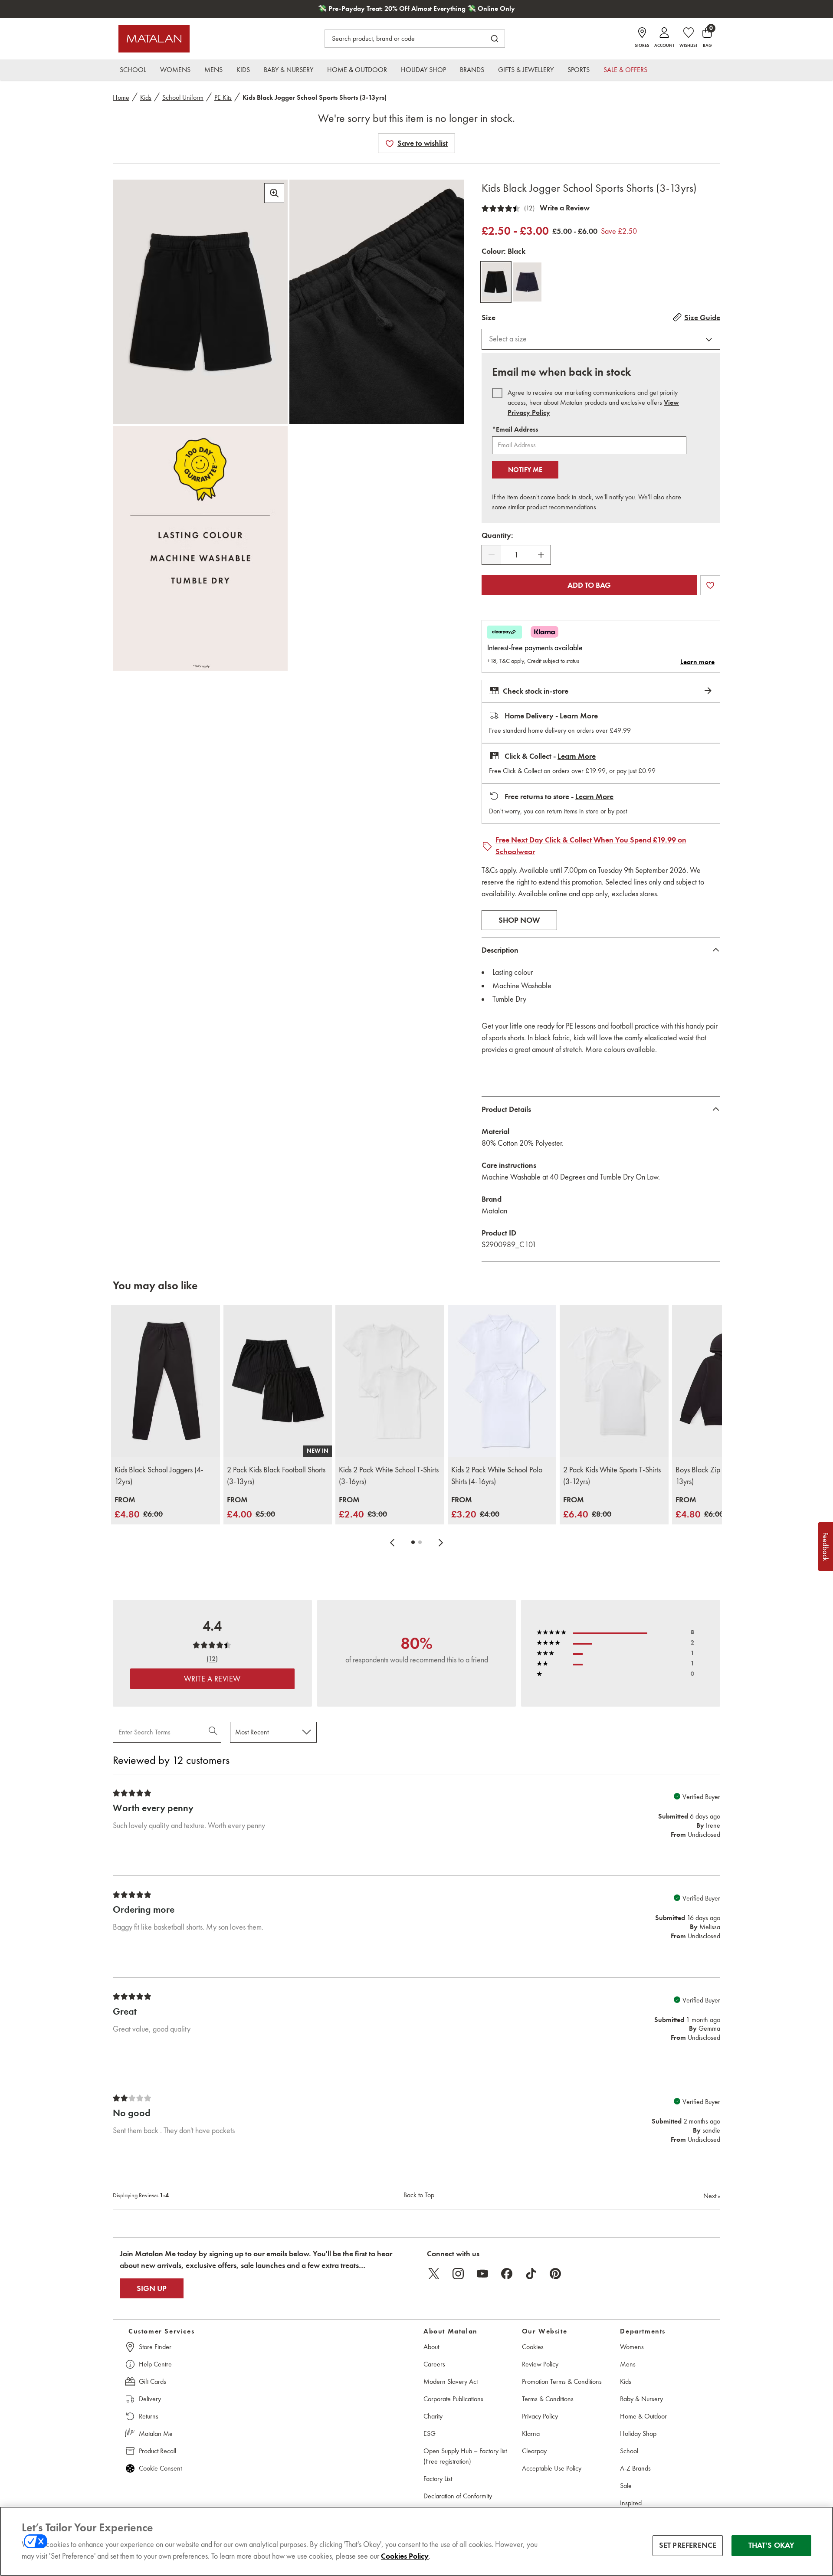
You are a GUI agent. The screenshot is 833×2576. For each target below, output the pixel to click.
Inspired (631, 2503)
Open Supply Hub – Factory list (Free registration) (465, 2456)
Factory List (438, 2479)
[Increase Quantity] (541, 555)
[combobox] (601, 339)
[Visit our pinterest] (555, 2274)
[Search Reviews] (214, 1732)
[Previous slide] (392, 1542)
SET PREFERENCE (688, 2545)
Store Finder (155, 2347)
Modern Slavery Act (451, 2381)
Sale (626, 2486)
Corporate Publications (453, 2399)
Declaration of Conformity (458, 2496)
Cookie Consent (160, 2468)
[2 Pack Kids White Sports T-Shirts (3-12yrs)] (614, 1381)
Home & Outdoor (643, 2416)
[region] (416, 2541)
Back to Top (419, 2195)
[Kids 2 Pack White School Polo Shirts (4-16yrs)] (502, 1381)
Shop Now (519, 920)
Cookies (533, 2347)
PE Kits (223, 97)
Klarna (531, 2433)
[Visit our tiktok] (531, 2274)
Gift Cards (152, 2381)
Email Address (515, 429)
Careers (434, 2364)
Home (121, 97)
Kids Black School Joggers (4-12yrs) (159, 1476)
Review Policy (540, 2364)
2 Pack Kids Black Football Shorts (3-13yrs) (276, 1476)
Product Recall (157, 2451)
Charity (433, 2416)
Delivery (150, 2399)
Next (712, 2196)
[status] (516, 555)
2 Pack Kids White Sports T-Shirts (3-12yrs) (612, 1476)
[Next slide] (441, 1542)
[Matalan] (154, 39)
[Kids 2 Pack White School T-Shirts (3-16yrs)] (390, 1381)
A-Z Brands (635, 2468)
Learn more (697, 662)
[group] (139, 1508)
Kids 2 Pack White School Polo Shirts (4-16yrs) (497, 1476)
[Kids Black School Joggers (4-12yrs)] (166, 1381)
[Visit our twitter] (434, 2274)
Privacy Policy (540, 2416)
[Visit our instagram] (458, 2274)
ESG (430, 2433)
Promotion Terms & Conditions (562, 2381)
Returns (149, 2416)
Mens (628, 2364)
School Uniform (183, 97)
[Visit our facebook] (507, 2274)
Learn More (579, 716)
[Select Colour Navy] (527, 282)
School (629, 2451)
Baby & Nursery (641, 2399)
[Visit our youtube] (482, 2274)
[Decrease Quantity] (492, 555)
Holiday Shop (638, 2433)
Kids (146, 97)
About (431, 2347)
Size (489, 318)
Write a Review (565, 208)
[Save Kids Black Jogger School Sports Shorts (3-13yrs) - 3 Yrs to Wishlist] (390, 144)
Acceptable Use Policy (552, 2468)
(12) (529, 208)
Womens (632, 2347)
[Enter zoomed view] (274, 193)
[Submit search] (495, 39)
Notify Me (525, 470)
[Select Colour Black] (496, 282)
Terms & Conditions (548, 2399)
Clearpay (534, 2451)
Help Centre (155, 2364)
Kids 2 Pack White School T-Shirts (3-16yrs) (389, 1476)
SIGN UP (152, 2288)
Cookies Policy (405, 2556)
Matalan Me (156, 2433)
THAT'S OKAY (772, 2545)
